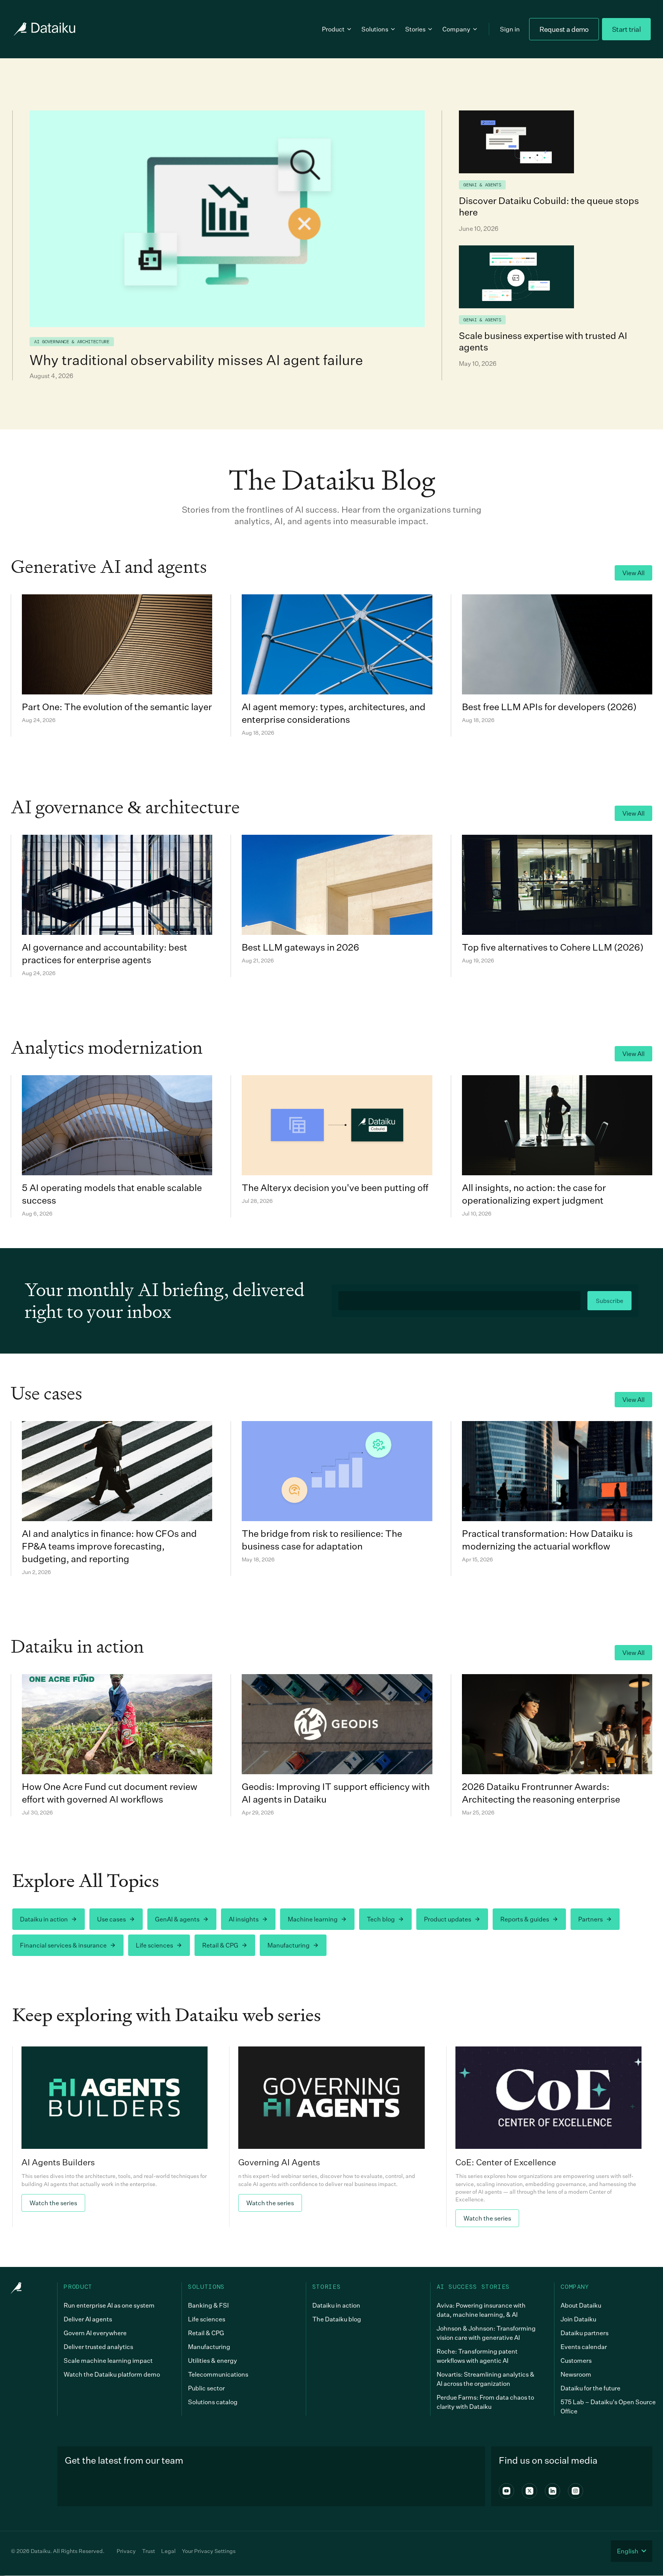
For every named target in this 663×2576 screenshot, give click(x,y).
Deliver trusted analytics (98, 2347)
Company (456, 29)
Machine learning (313, 1919)
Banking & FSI (208, 2305)
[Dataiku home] (44, 29)
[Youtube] (506, 2491)
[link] (115, 2137)
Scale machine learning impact (108, 2361)
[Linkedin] (552, 2491)
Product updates (448, 1919)
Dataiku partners (585, 2333)
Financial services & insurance (63, 1945)
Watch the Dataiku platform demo (112, 2374)
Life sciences (154, 1945)
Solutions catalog (213, 2402)
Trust (148, 2551)
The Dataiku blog (337, 2319)
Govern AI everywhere (95, 2333)
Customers (576, 2361)
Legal (168, 2551)
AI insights (244, 1919)
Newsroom (576, 2374)
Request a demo (564, 29)
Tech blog (381, 1919)
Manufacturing (289, 1945)
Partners (590, 1919)
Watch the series (53, 2203)
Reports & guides (525, 1919)
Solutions (375, 29)
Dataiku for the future (590, 2388)
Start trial (626, 29)
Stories (415, 29)
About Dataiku (581, 2305)
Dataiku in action (44, 1919)
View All (633, 573)
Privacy (126, 2551)
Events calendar (584, 2347)
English (628, 2551)
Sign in (510, 29)
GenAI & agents (177, 1919)
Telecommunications (218, 2374)
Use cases (111, 1919)
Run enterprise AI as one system (109, 2305)
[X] (529, 2491)
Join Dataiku (578, 2319)
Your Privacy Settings (209, 2551)
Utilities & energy (213, 2361)
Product (333, 29)
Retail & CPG (220, 1945)
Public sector (206, 2388)
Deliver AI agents (88, 2319)
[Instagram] (576, 2491)
